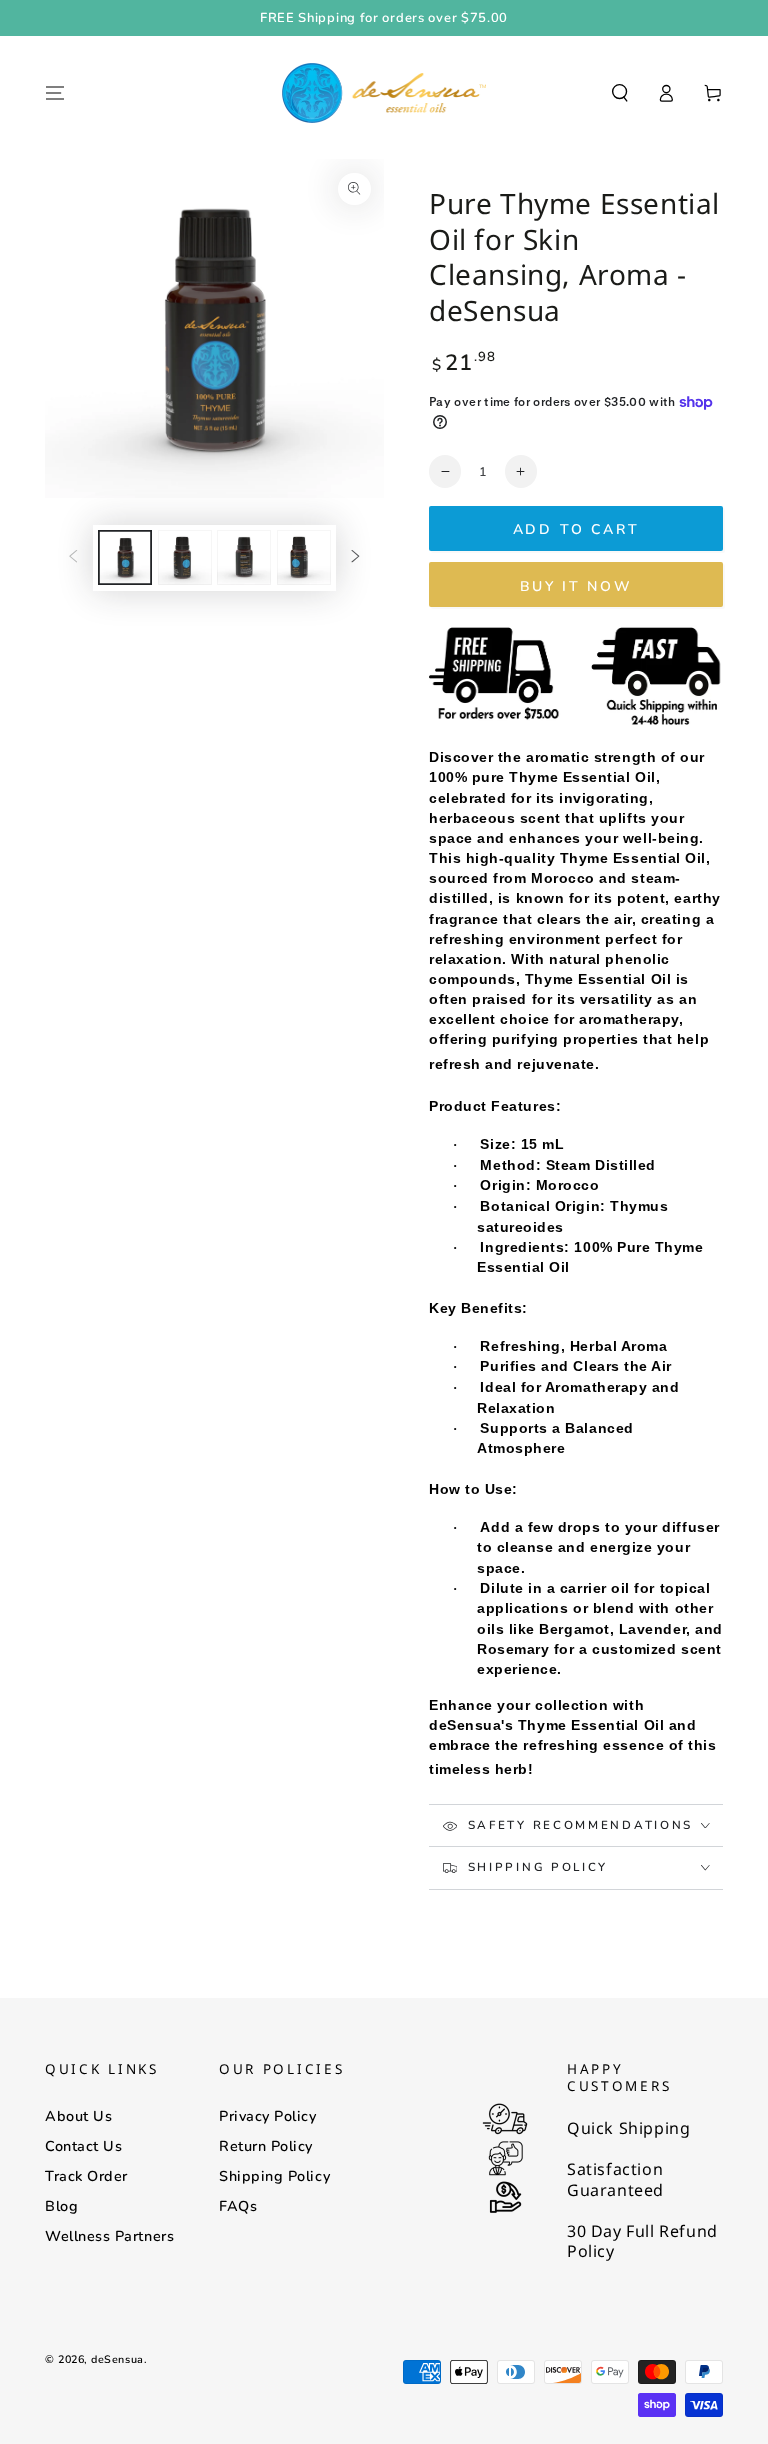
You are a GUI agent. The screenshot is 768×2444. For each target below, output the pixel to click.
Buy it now (576, 586)
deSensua (117, 2359)
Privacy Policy (268, 2116)
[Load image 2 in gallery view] (185, 557)
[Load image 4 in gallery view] (304, 557)
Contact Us (83, 2146)
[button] (619, 93)
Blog (61, 2206)
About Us (78, 2116)
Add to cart (576, 529)
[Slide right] (356, 558)
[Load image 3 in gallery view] (244, 557)
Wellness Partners (109, 2236)
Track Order (86, 2176)
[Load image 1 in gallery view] (125, 557)
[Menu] (55, 93)
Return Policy (266, 2146)
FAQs (238, 2206)
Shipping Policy (274, 2176)
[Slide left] (73, 558)
